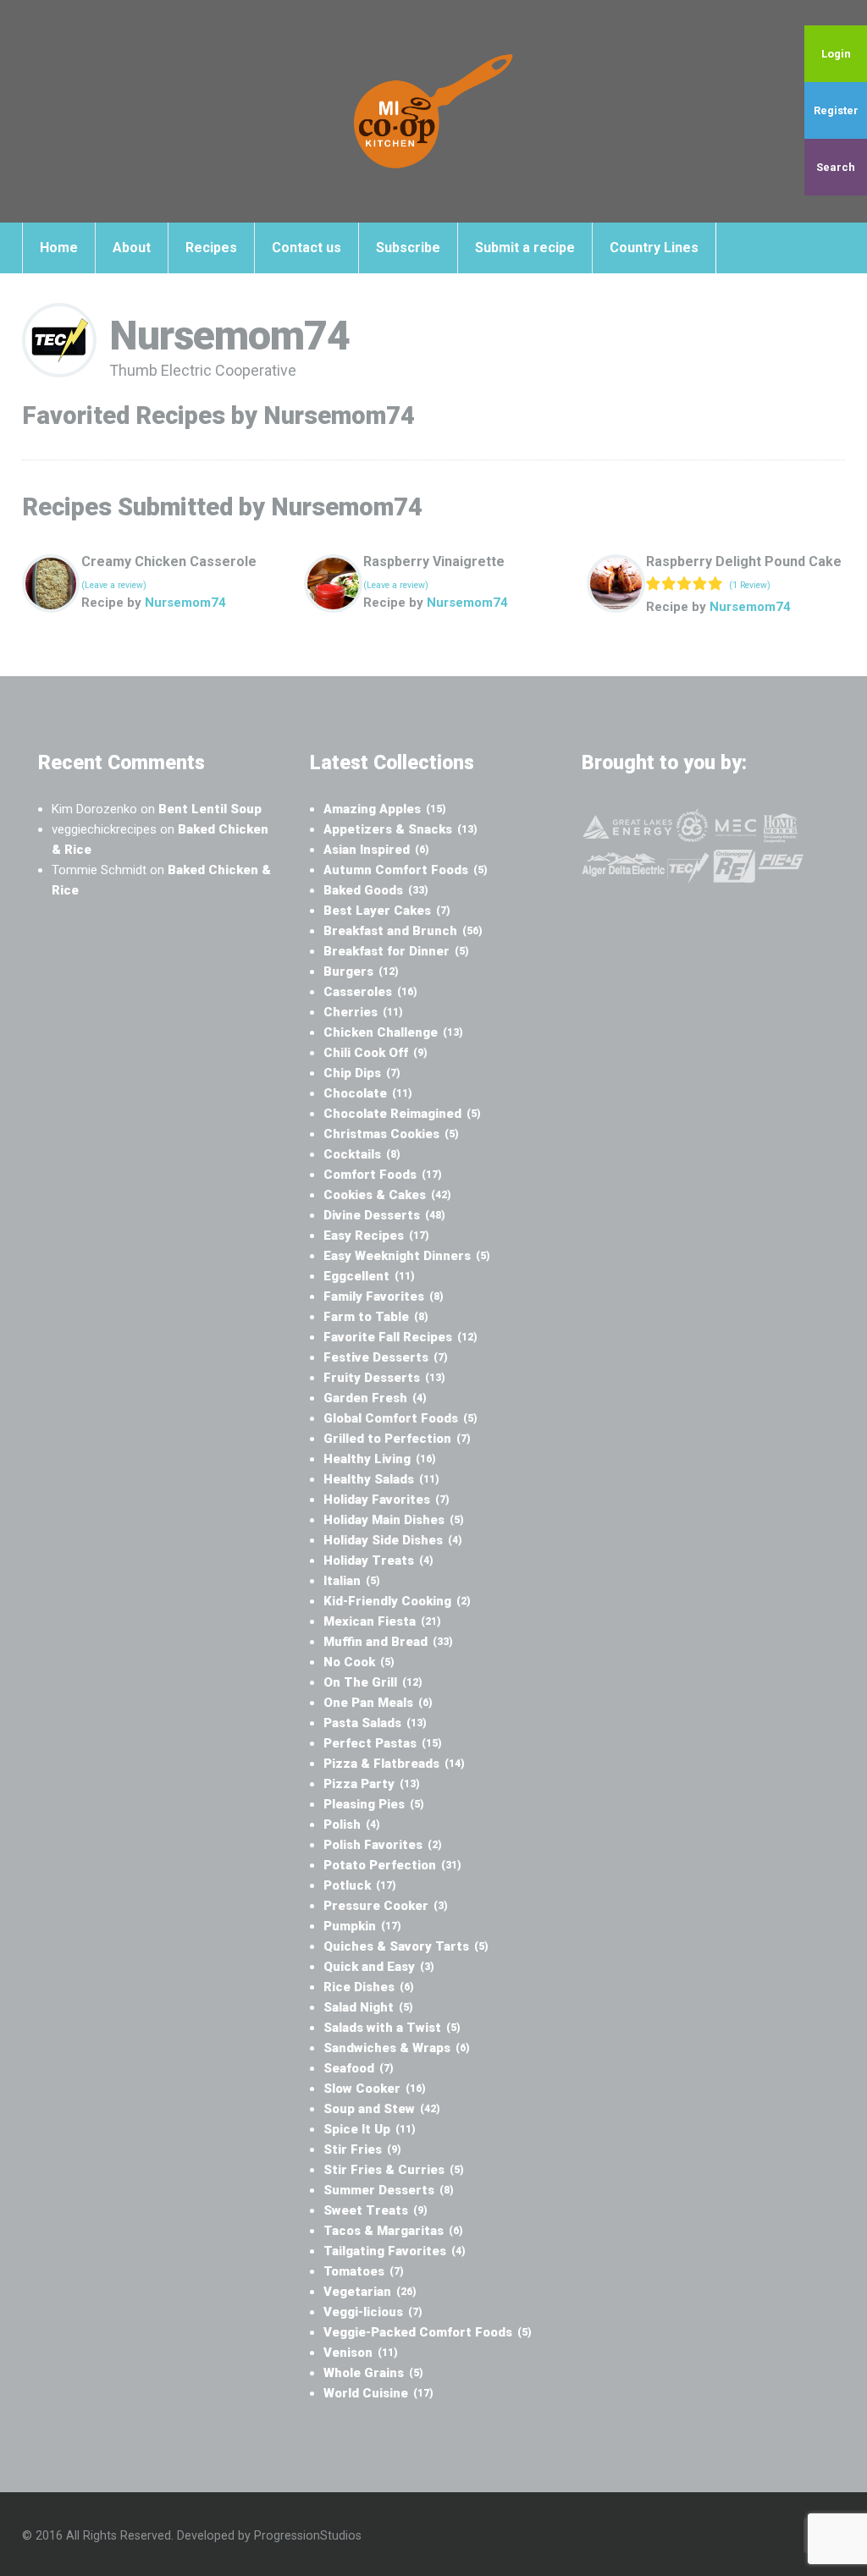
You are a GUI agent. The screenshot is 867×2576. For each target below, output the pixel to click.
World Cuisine (378, 2393)
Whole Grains (373, 2373)
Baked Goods (376, 890)
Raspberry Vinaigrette (434, 561)
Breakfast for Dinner (396, 951)
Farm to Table (376, 1317)
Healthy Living (380, 1459)
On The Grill (373, 1682)
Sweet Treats (376, 2210)
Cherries (363, 1012)
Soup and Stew (382, 2109)
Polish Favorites (383, 1845)
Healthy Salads (381, 1479)
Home (59, 248)
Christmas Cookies (391, 1134)
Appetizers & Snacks (400, 829)
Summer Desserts (389, 2190)
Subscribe (408, 248)
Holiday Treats (378, 1560)
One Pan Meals (378, 1703)
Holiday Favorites (387, 1500)
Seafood (359, 2068)
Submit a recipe (525, 248)
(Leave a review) (114, 585)
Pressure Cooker (386, 1906)
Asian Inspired (376, 850)
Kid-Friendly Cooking (397, 1601)
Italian (352, 1581)
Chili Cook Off (376, 1053)
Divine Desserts (384, 1215)
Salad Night (368, 2007)
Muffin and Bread (388, 1642)
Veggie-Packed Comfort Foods (428, 2332)
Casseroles (370, 992)
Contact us (306, 248)
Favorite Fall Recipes (400, 1337)
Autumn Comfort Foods (406, 870)
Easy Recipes (376, 1236)
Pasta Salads (375, 1723)
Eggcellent (369, 1276)
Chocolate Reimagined (402, 1114)
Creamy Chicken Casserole (169, 561)
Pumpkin (362, 1926)
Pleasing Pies (374, 1804)
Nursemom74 (185, 603)
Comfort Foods (383, 1175)
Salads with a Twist (392, 2028)
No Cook (359, 1662)
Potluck (360, 1885)
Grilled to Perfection (397, 1439)
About (132, 248)
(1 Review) (750, 585)
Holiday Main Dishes (394, 1520)
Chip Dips (362, 1073)
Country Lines (654, 248)
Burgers (361, 972)
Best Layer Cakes (387, 911)
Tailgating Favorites (395, 2251)
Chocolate (368, 1093)
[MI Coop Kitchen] (433, 111)
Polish (352, 1825)
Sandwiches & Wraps (397, 2048)
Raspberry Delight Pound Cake (744, 561)
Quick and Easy (379, 1967)
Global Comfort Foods (400, 1418)
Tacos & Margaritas (393, 2231)
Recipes (211, 248)
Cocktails (362, 1154)
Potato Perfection (392, 1865)
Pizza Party (372, 1784)
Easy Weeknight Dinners (407, 1256)
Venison (361, 2353)
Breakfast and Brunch (403, 931)
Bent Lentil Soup (210, 809)
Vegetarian (370, 2292)
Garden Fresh (375, 1398)
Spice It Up (370, 2129)
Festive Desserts (386, 1357)
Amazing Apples (385, 809)
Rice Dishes (369, 1987)
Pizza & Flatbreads (394, 1764)
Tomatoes (364, 2271)
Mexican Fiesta (382, 1621)
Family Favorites (384, 1296)
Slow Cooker (375, 2089)
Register (836, 110)
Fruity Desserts (384, 1378)
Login (836, 54)
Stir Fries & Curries (394, 2170)
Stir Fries (362, 2149)
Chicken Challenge (393, 1032)
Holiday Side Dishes (393, 1540)
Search (836, 167)
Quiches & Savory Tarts (406, 1946)
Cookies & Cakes (387, 1195)
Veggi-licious (373, 2312)
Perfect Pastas (383, 1743)
